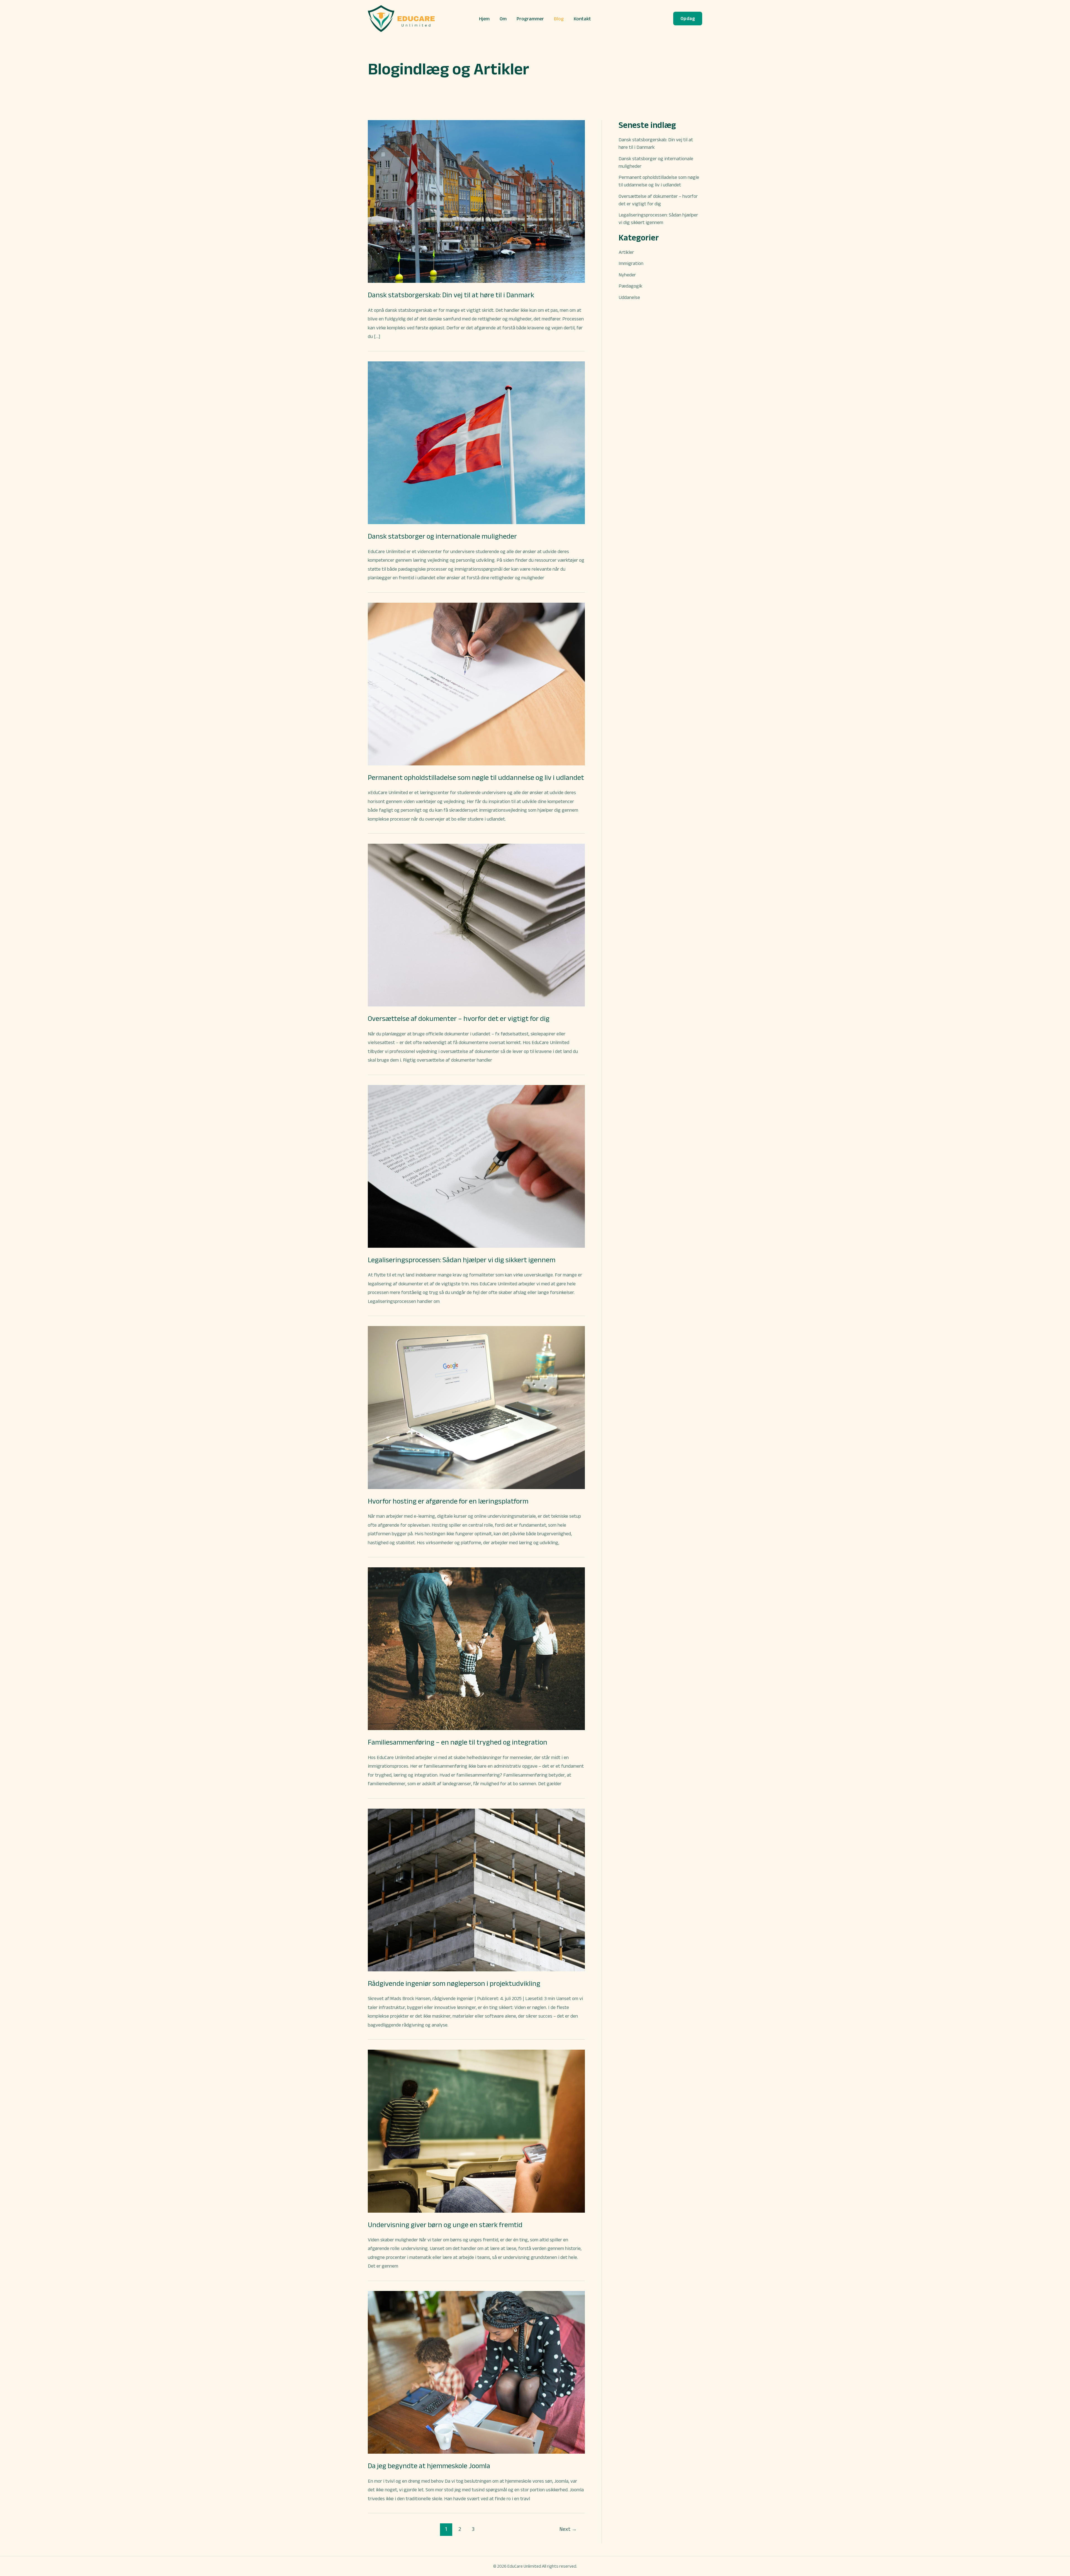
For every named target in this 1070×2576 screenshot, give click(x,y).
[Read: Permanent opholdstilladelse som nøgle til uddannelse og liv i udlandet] (476, 683)
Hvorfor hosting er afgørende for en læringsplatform (448, 1501)
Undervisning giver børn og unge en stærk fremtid (445, 2225)
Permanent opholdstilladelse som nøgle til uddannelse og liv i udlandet (476, 777)
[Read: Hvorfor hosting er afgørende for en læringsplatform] (476, 1407)
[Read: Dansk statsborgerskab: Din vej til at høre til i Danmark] (476, 201)
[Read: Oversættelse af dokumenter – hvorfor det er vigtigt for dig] (476, 925)
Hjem (484, 19)
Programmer (530, 19)
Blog (559, 19)
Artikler (626, 252)
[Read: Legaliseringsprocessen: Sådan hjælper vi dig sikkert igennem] (476, 1166)
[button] (688, 19)
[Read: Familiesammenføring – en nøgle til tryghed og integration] (476, 1648)
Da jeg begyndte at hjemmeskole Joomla (429, 2466)
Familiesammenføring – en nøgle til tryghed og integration (458, 1742)
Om (503, 19)
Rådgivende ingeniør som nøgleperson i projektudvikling (454, 1983)
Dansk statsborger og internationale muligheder (442, 536)
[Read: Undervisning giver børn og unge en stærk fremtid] (476, 2131)
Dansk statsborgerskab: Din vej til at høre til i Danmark (451, 295)
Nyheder (627, 275)
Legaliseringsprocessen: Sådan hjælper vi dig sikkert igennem (462, 1260)
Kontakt (582, 19)
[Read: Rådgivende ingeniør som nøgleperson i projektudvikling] (476, 1889)
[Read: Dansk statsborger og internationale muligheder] (476, 442)
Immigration (631, 263)
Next (568, 2529)
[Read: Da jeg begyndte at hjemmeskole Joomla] (476, 2372)
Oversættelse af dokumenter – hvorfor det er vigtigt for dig (459, 1018)
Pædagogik (630, 286)
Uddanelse (629, 297)
